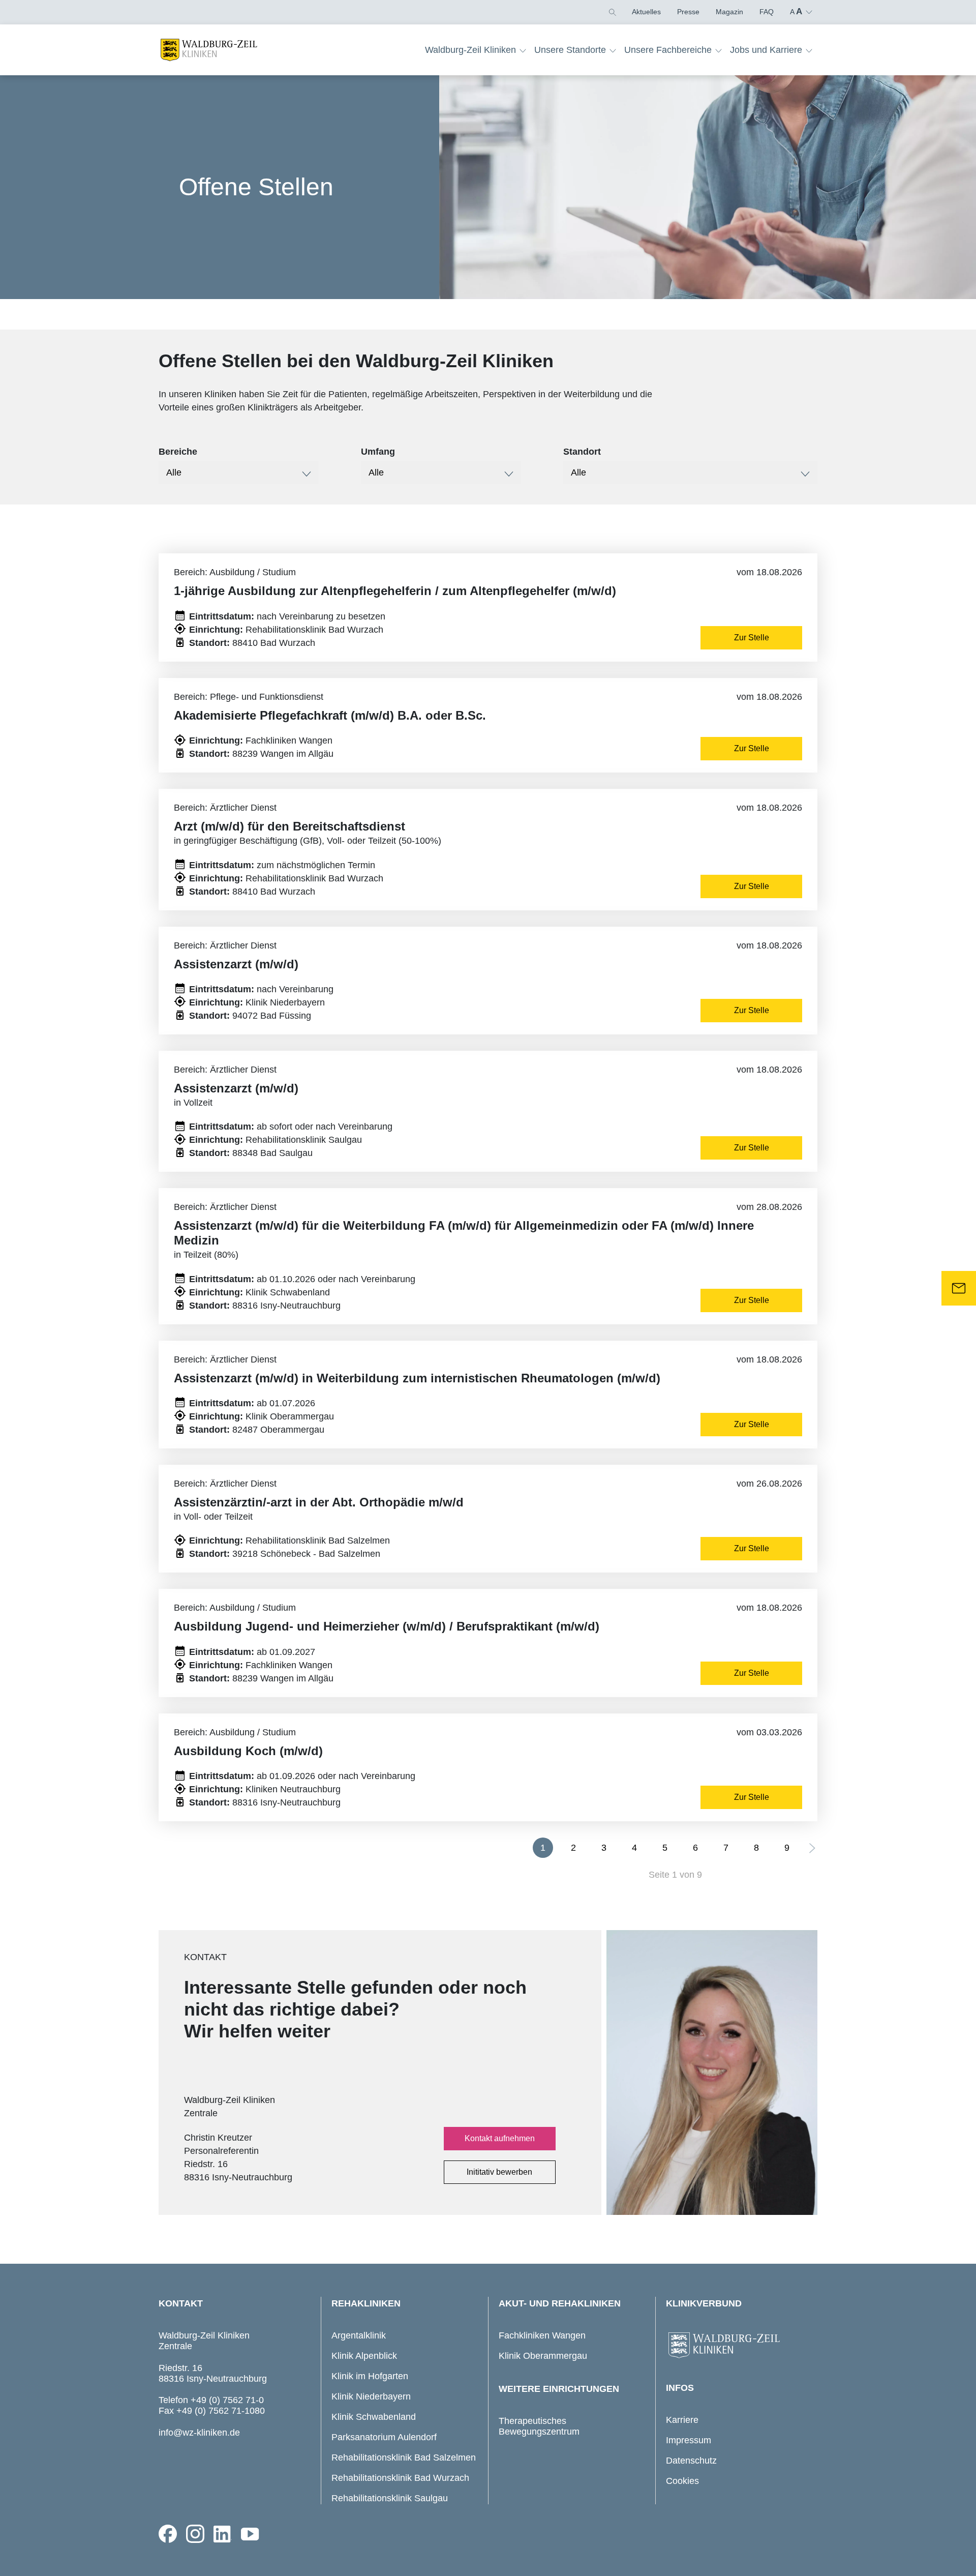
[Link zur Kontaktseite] (959, 1288)
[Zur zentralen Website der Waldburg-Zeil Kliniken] (739, 2346)
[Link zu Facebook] (168, 2534)
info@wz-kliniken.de (199, 2433)
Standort (582, 452)
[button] (612, 12)
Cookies (682, 2481)
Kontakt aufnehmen (500, 2138)
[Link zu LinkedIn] (223, 2534)
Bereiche (178, 452)
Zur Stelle (752, 638)
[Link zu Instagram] (195, 2534)
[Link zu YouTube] (250, 2534)
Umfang (378, 452)
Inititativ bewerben (499, 2172)
